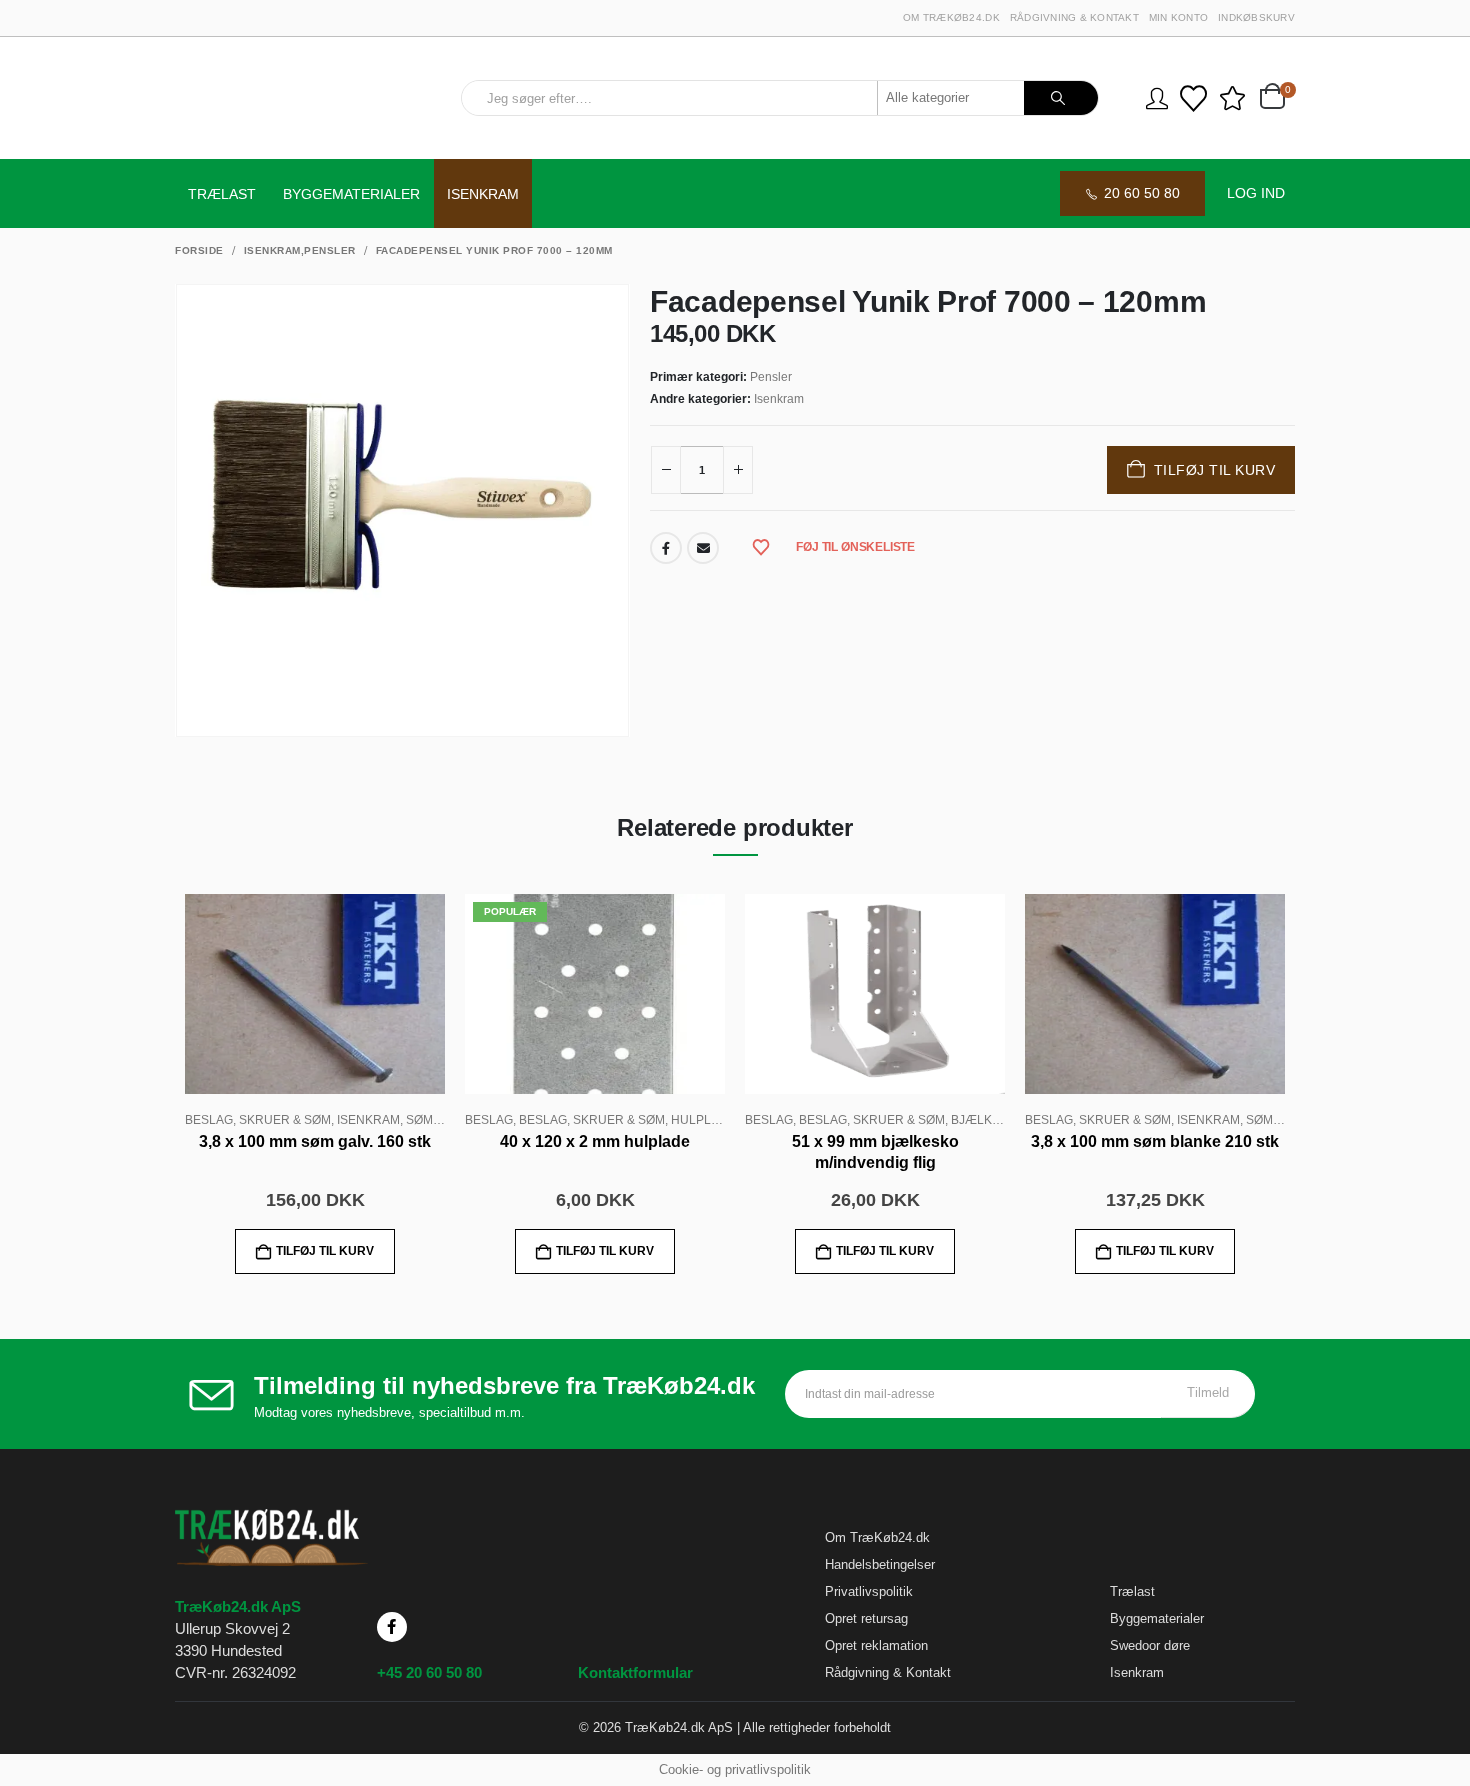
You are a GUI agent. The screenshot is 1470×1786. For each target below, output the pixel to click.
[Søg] (1061, 98)
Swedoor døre (1150, 1645)
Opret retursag (866, 1618)
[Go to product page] (315, 994)
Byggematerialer (351, 194)
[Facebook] (392, 1627)
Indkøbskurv (1256, 17)
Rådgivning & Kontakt (1074, 17)
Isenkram (483, 194)
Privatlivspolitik (869, 1591)
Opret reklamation (876, 1645)
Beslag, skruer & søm (258, 1120)
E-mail (703, 548)
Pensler (771, 377)
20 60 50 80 (1142, 193)
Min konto (1178, 17)
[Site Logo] (291, 98)
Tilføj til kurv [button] (325, 1251)
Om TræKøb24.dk (951, 17)
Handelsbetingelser (880, 1564)
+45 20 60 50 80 (429, 1672)
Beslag (489, 1120)
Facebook (666, 548)
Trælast (222, 194)
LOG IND (1256, 193)
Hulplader (708, 1120)
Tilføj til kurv (1215, 470)
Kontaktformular (635, 1672)
